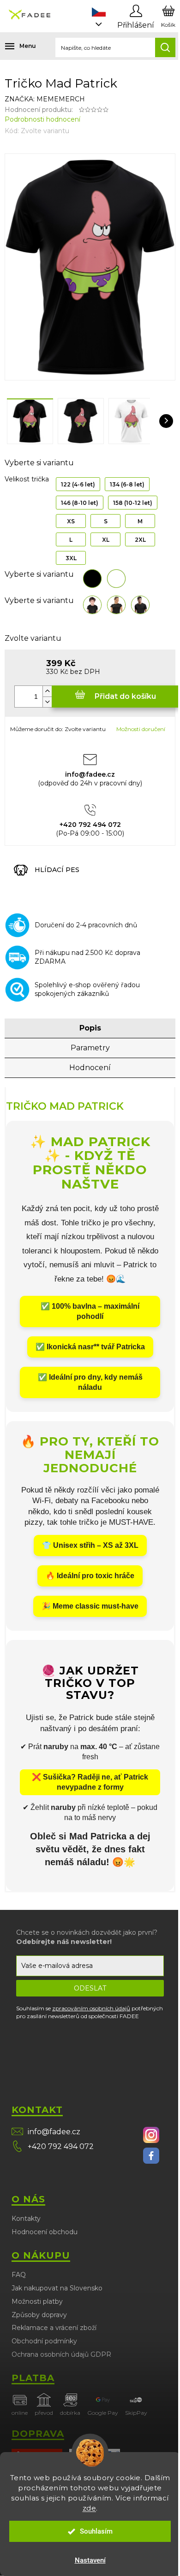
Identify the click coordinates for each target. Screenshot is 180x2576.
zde (90, 2508)
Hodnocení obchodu (45, 2232)
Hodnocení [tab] (90, 1068)
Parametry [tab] (90, 1048)
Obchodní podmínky (44, 2341)
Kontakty (26, 2219)
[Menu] (14, 46)
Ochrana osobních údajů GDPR (61, 2354)
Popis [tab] (90, 1028)
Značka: (45, 99)
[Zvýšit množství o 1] (47, 691)
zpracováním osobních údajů (91, 2008)
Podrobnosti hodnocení (42, 119)
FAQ (19, 2275)
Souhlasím (96, 2531)
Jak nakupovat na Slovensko (57, 2288)
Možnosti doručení (141, 729)
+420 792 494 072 (61, 2146)
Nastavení (90, 2560)
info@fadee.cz (54, 2132)
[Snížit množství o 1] (47, 702)
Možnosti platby (37, 2301)
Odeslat (90, 1988)
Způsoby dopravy (39, 2315)
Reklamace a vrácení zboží (54, 2328)
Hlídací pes (57, 870)
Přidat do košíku (125, 696)
